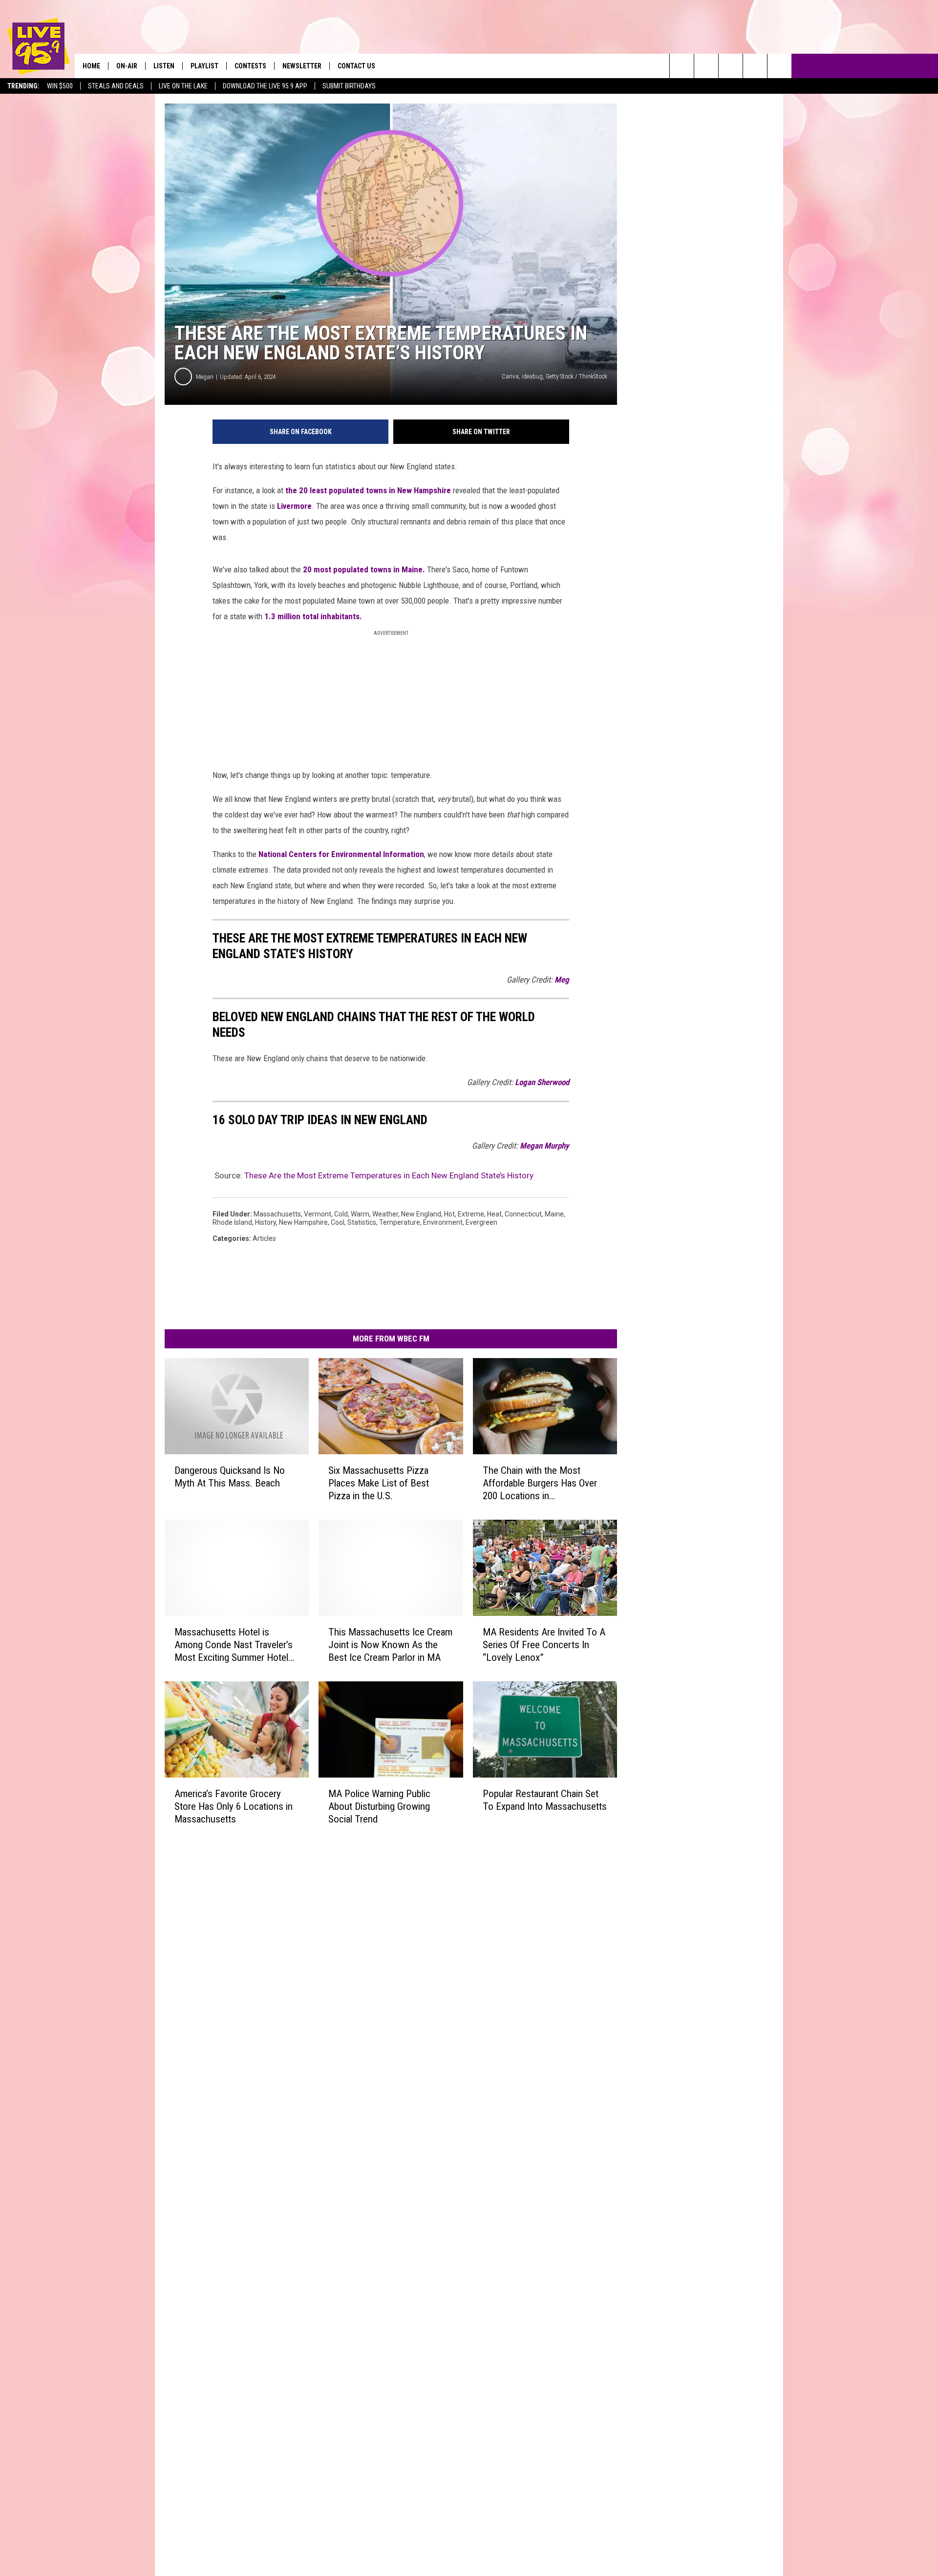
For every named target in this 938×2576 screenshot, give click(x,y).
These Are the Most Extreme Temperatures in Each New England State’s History (389, 1175)
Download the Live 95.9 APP (265, 86)
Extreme (471, 1214)
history (266, 1222)
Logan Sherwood (542, 1082)
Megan (205, 377)
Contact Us (356, 66)
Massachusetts (277, 1214)
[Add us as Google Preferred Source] (706, 66)
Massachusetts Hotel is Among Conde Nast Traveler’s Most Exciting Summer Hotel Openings (234, 1645)
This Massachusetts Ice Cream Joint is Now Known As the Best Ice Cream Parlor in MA (390, 1645)
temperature (400, 1222)
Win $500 (60, 86)
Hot (449, 1214)
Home (91, 66)
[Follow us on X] (755, 66)
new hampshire (303, 1222)
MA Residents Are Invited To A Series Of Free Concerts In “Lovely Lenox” (544, 1645)
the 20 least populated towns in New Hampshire (368, 490)
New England (421, 1214)
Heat (494, 1214)
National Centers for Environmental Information (341, 854)
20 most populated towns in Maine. (364, 569)
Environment (443, 1222)
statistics (362, 1222)
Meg (562, 980)
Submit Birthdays (349, 86)
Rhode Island (232, 1222)
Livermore (294, 506)
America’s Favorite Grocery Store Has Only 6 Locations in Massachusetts (234, 1806)
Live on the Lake (183, 86)
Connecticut (523, 1214)
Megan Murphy (544, 1146)
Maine (554, 1214)
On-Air (127, 66)
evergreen (481, 1222)
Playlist (204, 66)
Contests (250, 66)
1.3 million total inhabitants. (313, 616)
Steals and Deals (116, 86)
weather (385, 1214)
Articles (264, 1238)
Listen (164, 66)
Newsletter (302, 66)
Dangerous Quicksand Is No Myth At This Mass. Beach (230, 1477)
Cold (341, 1214)
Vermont (318, 1214)
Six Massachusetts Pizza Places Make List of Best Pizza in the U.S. (379, 1483)
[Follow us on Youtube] (779, 66)
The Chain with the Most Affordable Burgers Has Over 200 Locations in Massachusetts (540, 1483)
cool (338, 1222)
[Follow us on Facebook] (731, 66)
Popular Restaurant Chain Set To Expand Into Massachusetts (545, 1800)
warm (360, 1214)
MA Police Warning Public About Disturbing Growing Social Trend (379, 1806)
